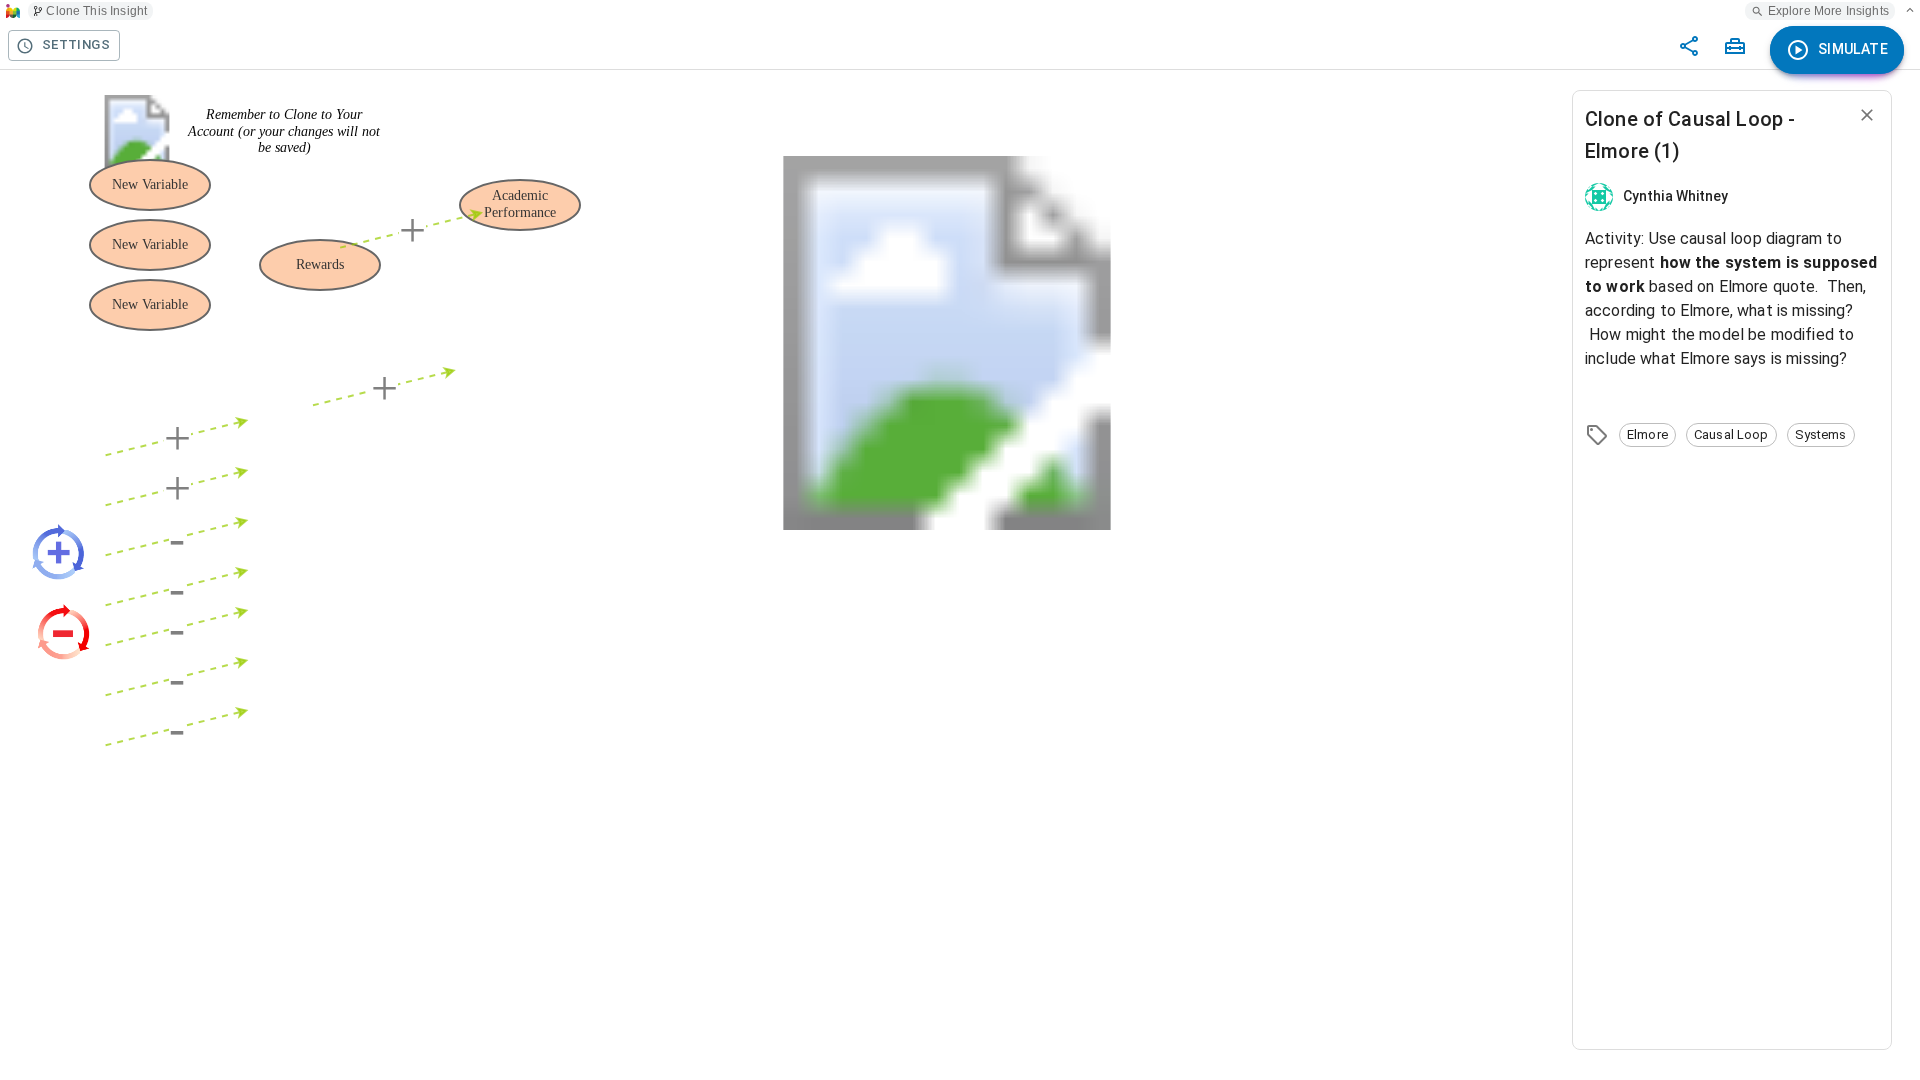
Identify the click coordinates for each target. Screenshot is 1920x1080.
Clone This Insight (96, 11)
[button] (1647, 435)
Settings (76, 44)
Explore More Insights (1828, 11)
